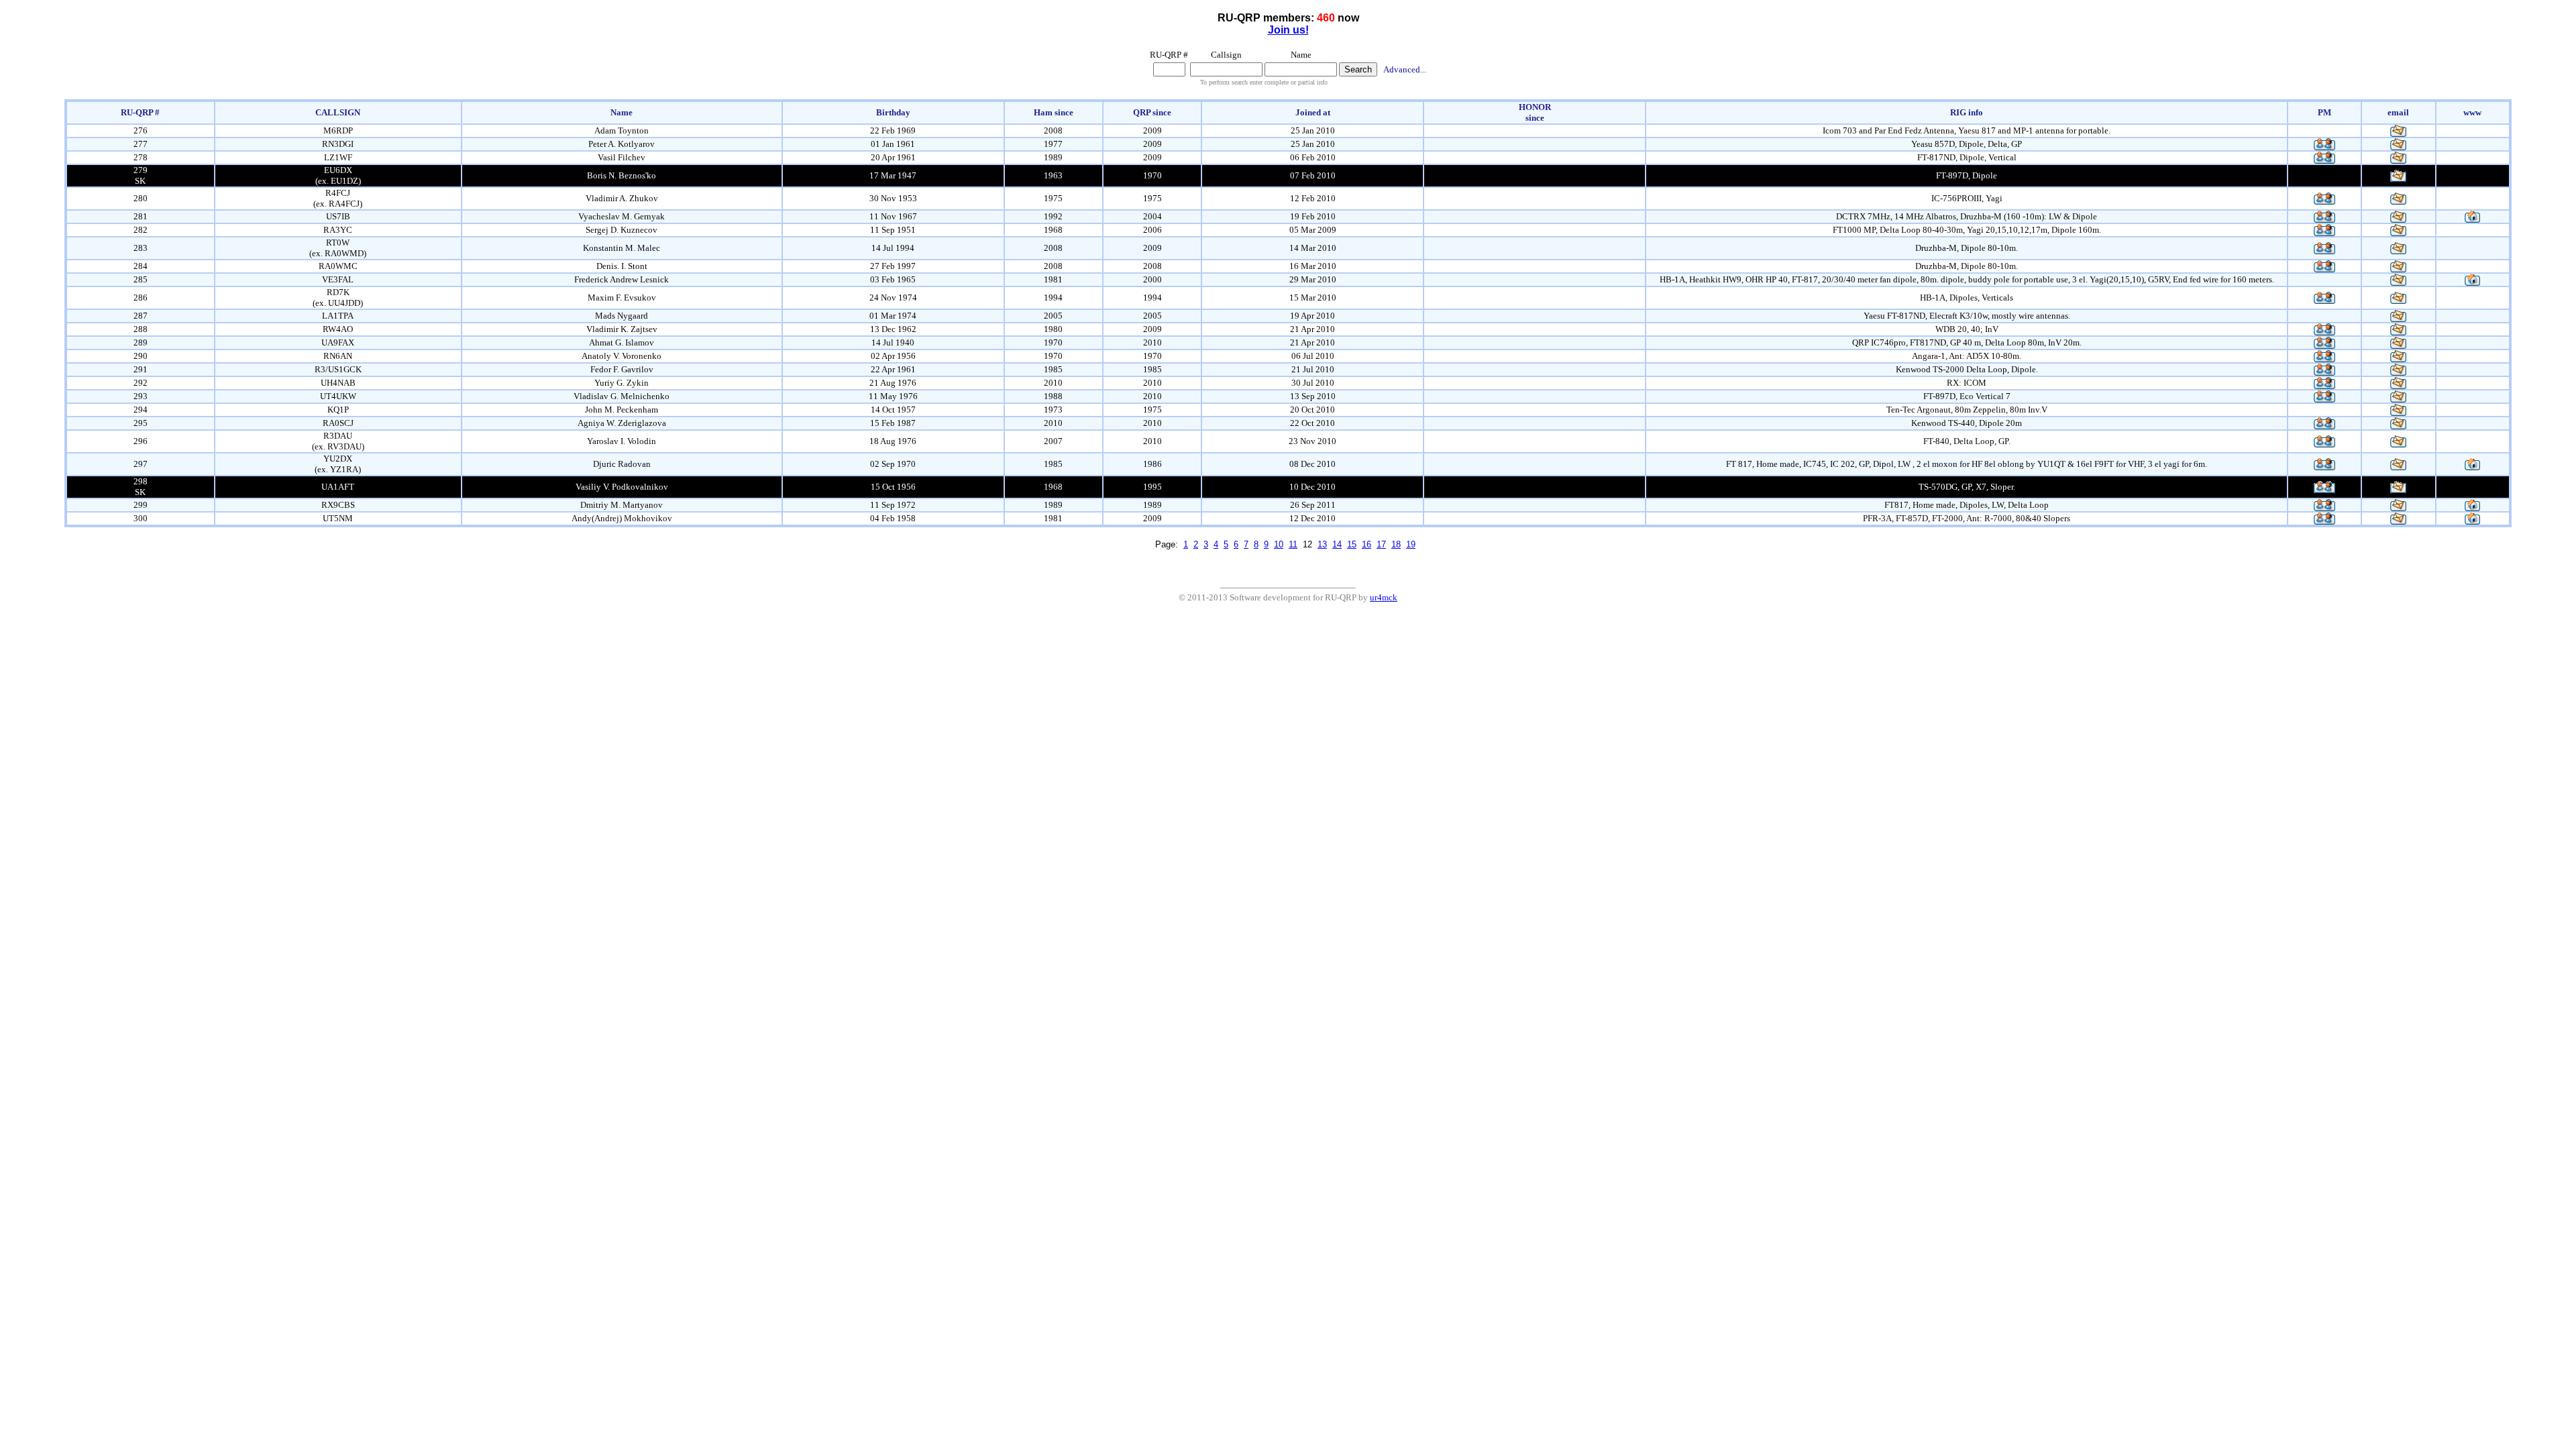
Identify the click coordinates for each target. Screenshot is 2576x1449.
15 (1352, 544)
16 (1366, 544)
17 (1381, 544)
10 (1279, 544)
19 (1411, 544)
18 (1396, 544)
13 (1322, 544)
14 (1337, 544)
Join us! (1288, 30)
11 (1293, 544)
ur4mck (1384, 597)
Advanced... (1405, 69)
